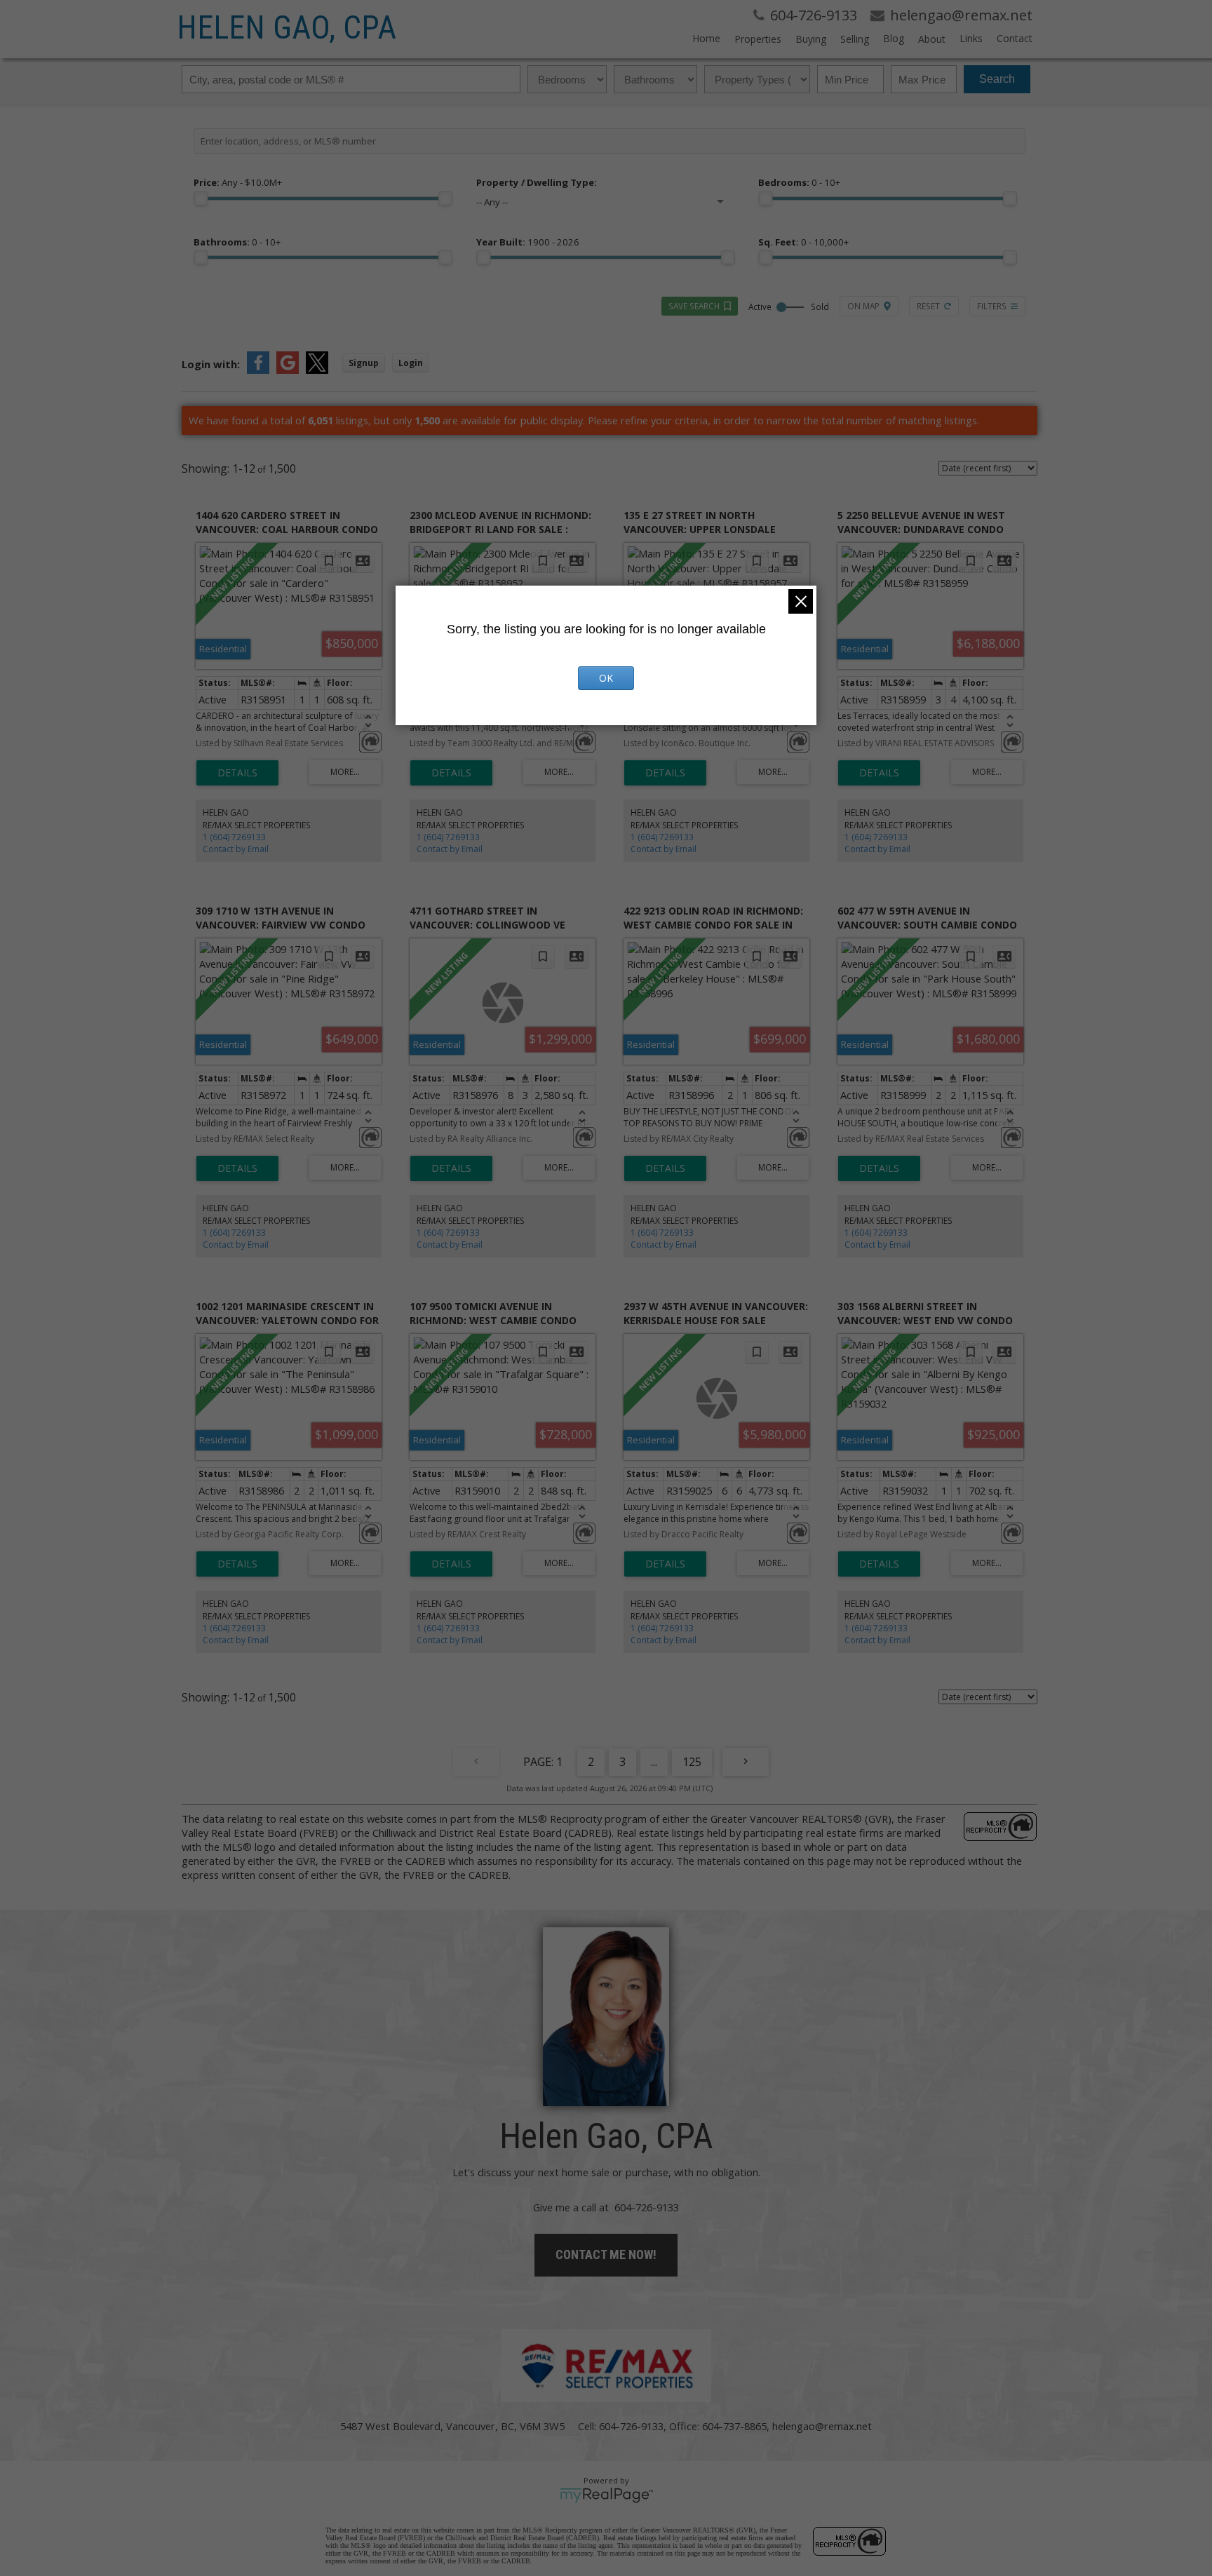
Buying (811, 39)
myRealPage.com (606, 2495)
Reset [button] (928, 306)
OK (606, 678)
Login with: (211, 364)
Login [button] (411, 363)
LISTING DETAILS (237, 773)
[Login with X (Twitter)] (317, 370)
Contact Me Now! (606, 2254)
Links (971, 38)
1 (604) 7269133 (234, 837)
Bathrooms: (237, 242)
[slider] (201, 198)
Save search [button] (694, 306)
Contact (1015, 38)
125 (692, 1762)
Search (997, 79)
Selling (855, 39)
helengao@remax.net (822, 2426)
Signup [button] (364, 363)
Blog (894, 38)
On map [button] (863, 306)
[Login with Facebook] (258, 370)
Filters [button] (992, 306)
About (932, 39)
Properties (758, 39)
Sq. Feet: (803, 242)
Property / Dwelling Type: (537, 182)
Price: (238, 182)
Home (706, 38)
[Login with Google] (288, 370)
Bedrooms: (799, 182)
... (654, 1762)
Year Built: (528, 242)
